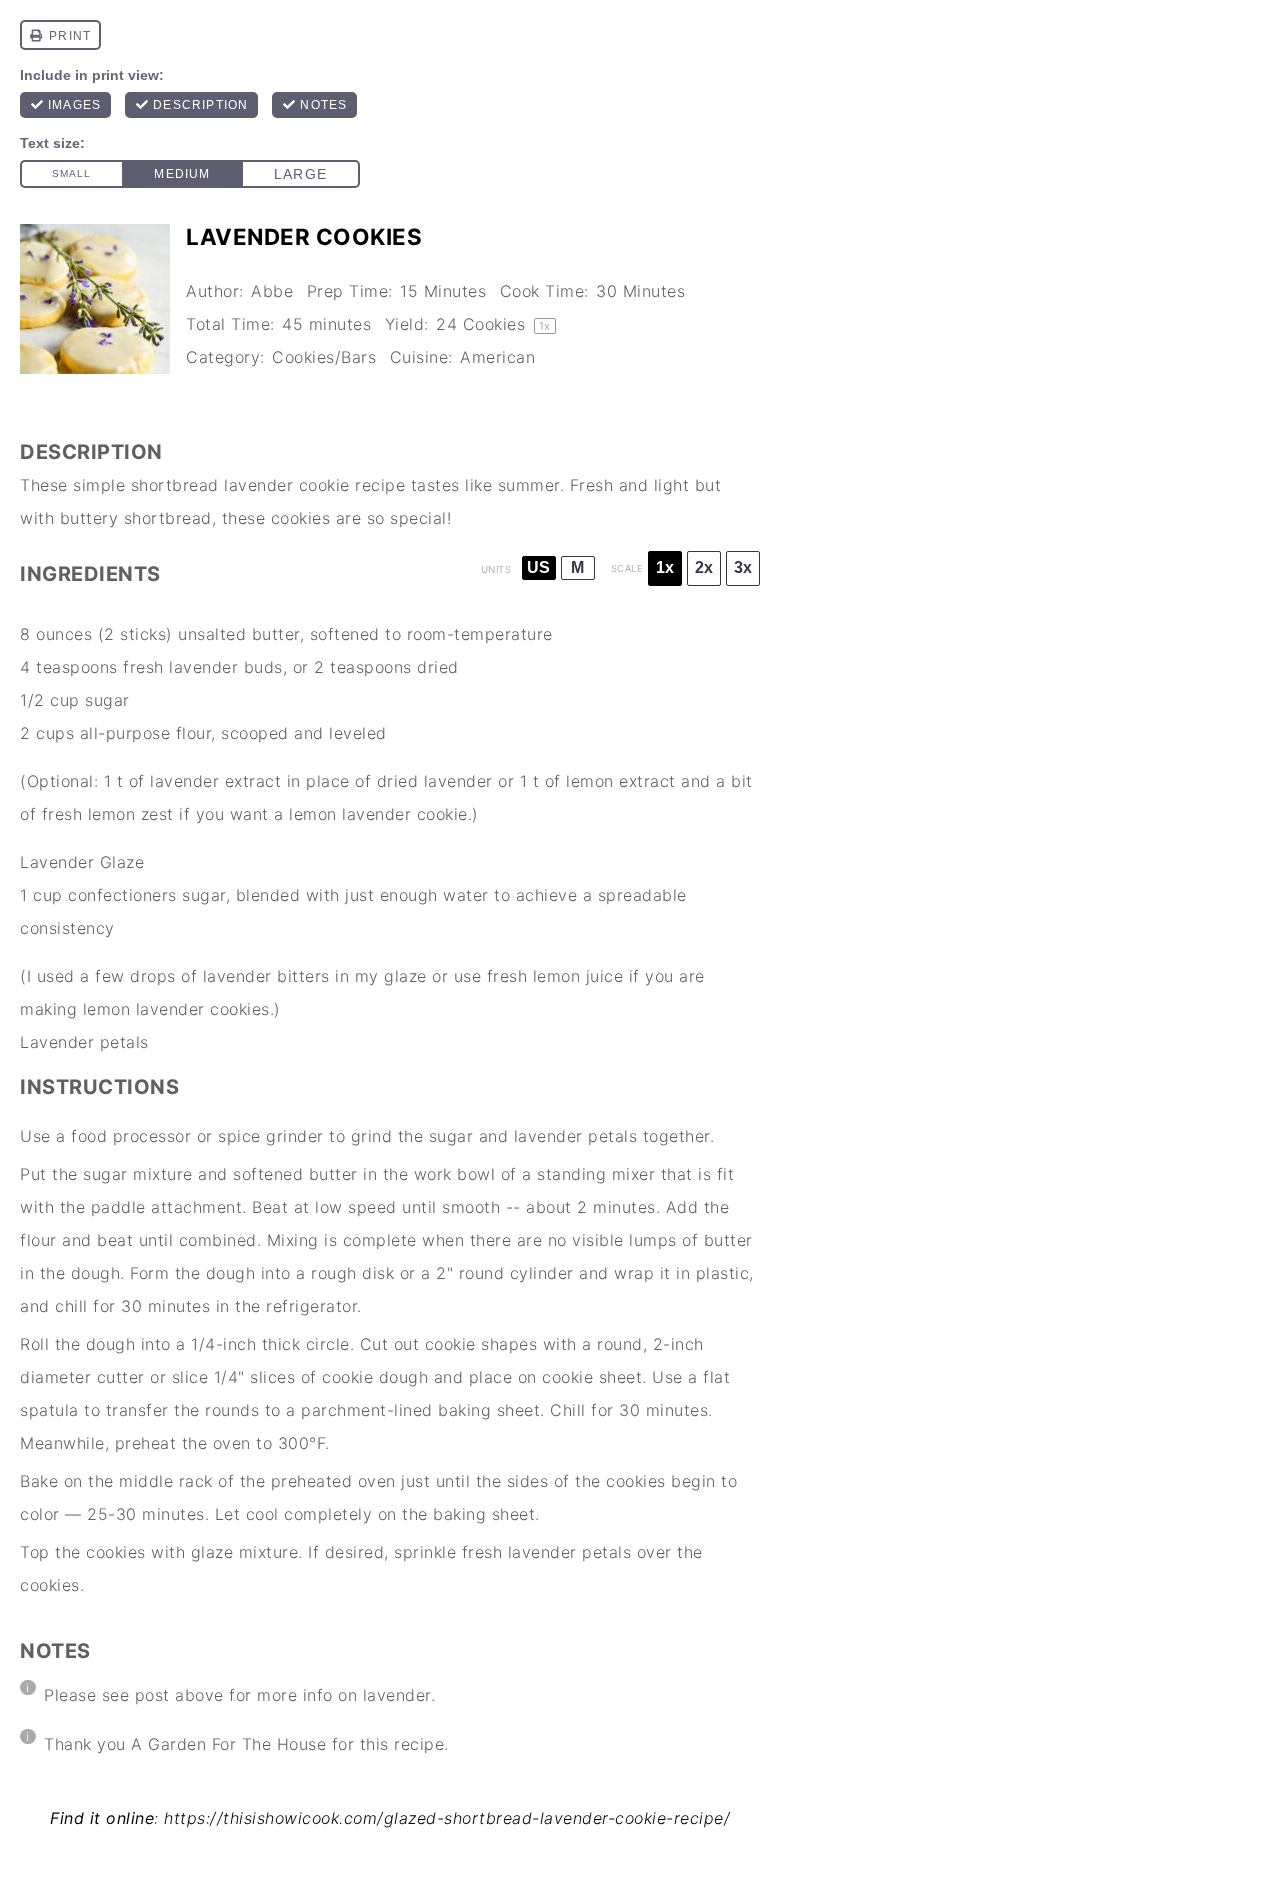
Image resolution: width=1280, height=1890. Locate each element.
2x (704, 567)
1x (665, 567)
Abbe (272, 291)
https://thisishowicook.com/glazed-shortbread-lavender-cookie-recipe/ (447, 1818)
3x (743, 567)
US (538, 567)
